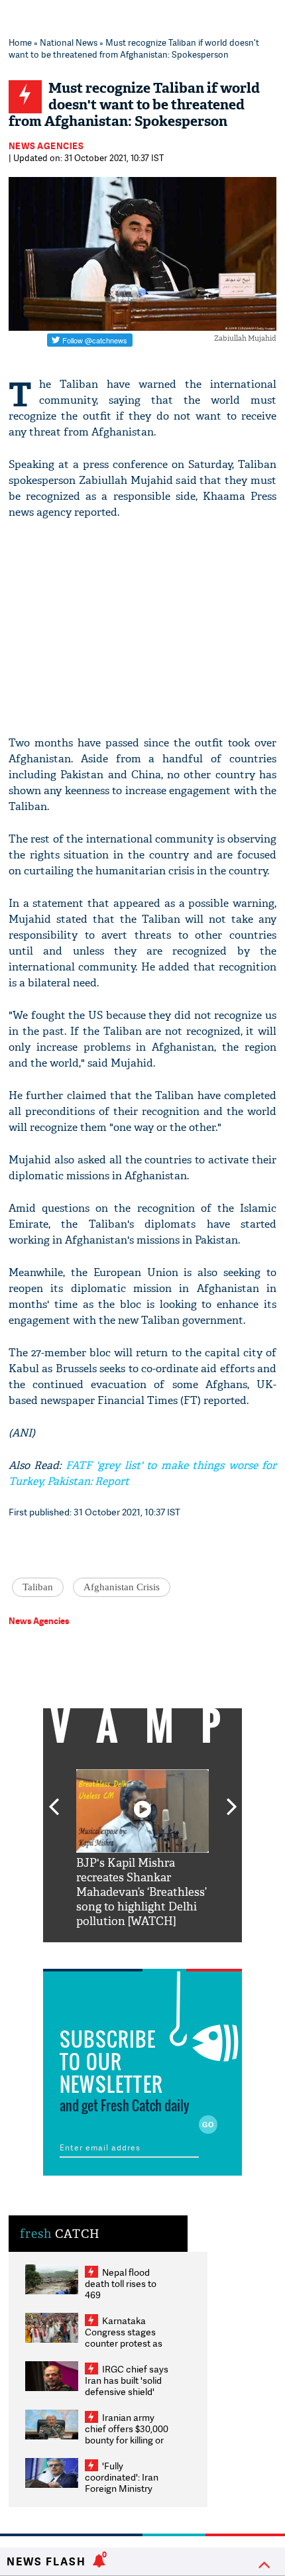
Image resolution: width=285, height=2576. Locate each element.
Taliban (38, 1587)
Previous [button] (54, 1799)
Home (20, 42)
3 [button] (142, 1952)
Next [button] (232, 1799)
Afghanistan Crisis (122, 1587)
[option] (142, 1849)
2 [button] (123, 1952)
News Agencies (46, 146)
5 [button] (182, 1952)
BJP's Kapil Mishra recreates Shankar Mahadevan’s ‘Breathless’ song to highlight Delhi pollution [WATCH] (142, 1892)
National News (69, 42)
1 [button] (103, 1952)
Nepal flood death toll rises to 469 (121, 2283)
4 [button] (162, 1952)
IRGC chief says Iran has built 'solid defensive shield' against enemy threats (127, 2391)
